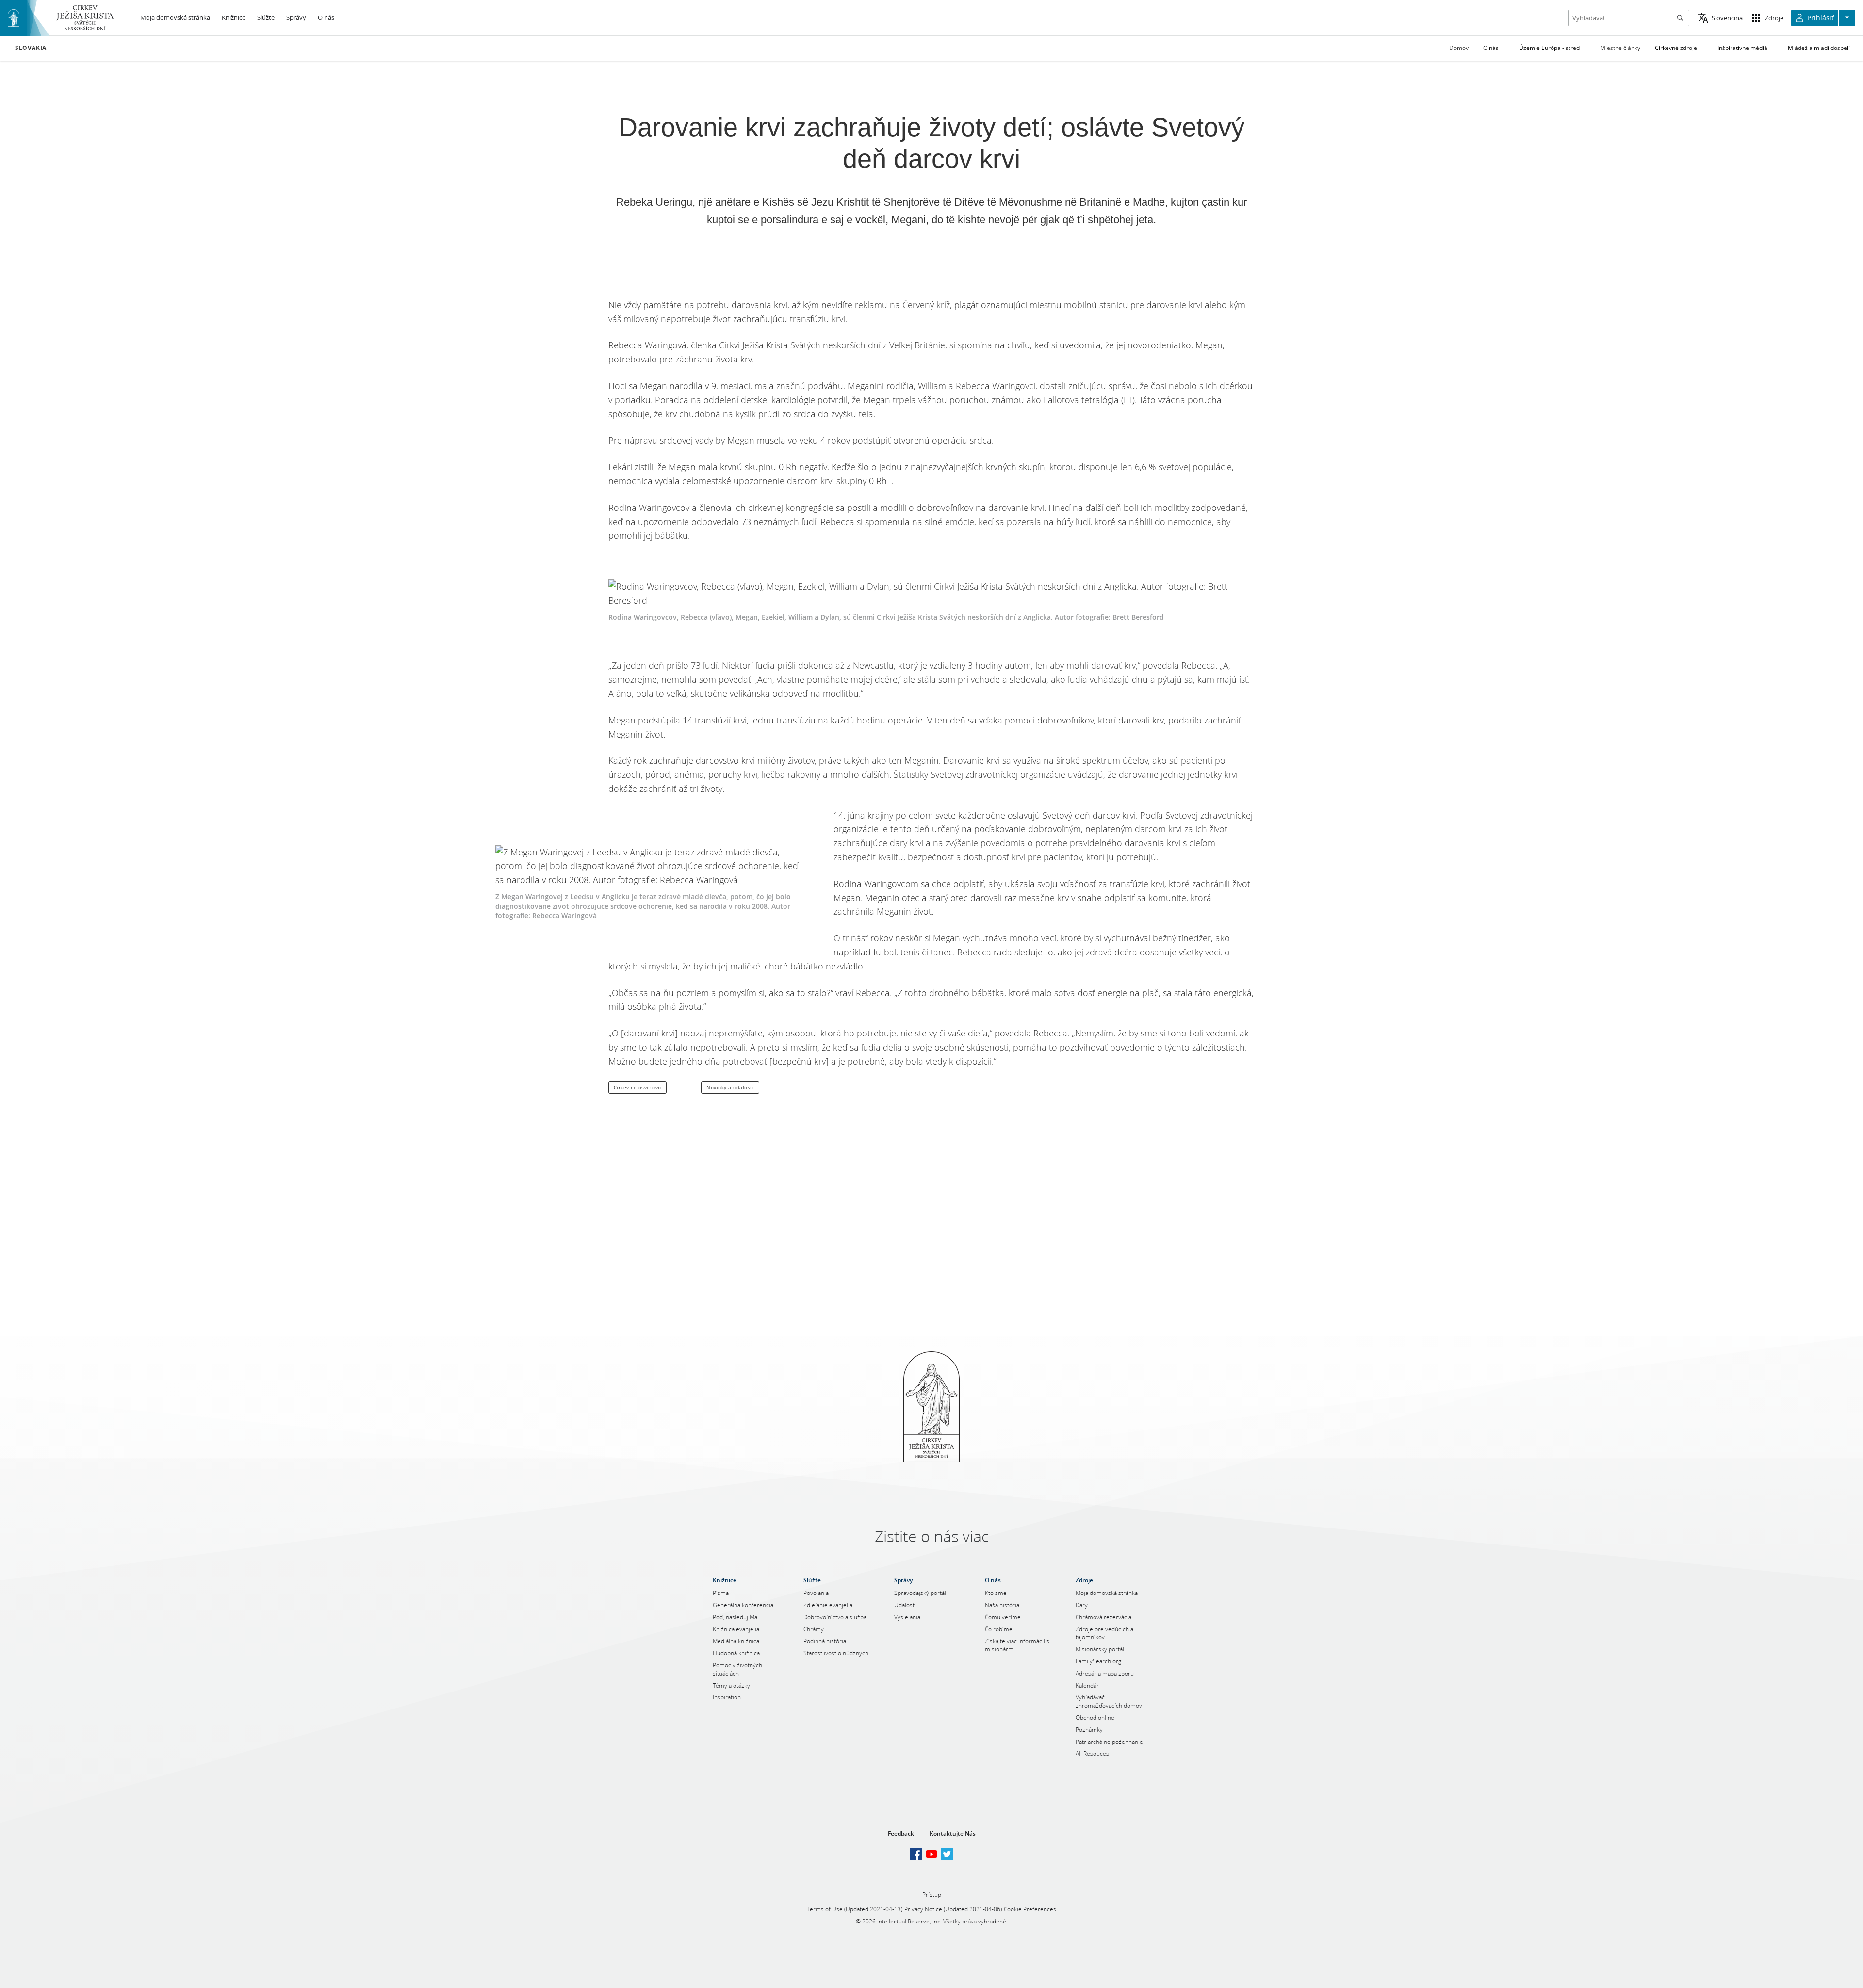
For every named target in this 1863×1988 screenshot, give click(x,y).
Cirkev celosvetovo (637, 1087)
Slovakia (31, 48)
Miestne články (1620, 48)
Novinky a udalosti (730, 1087)
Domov (1459, 48)
